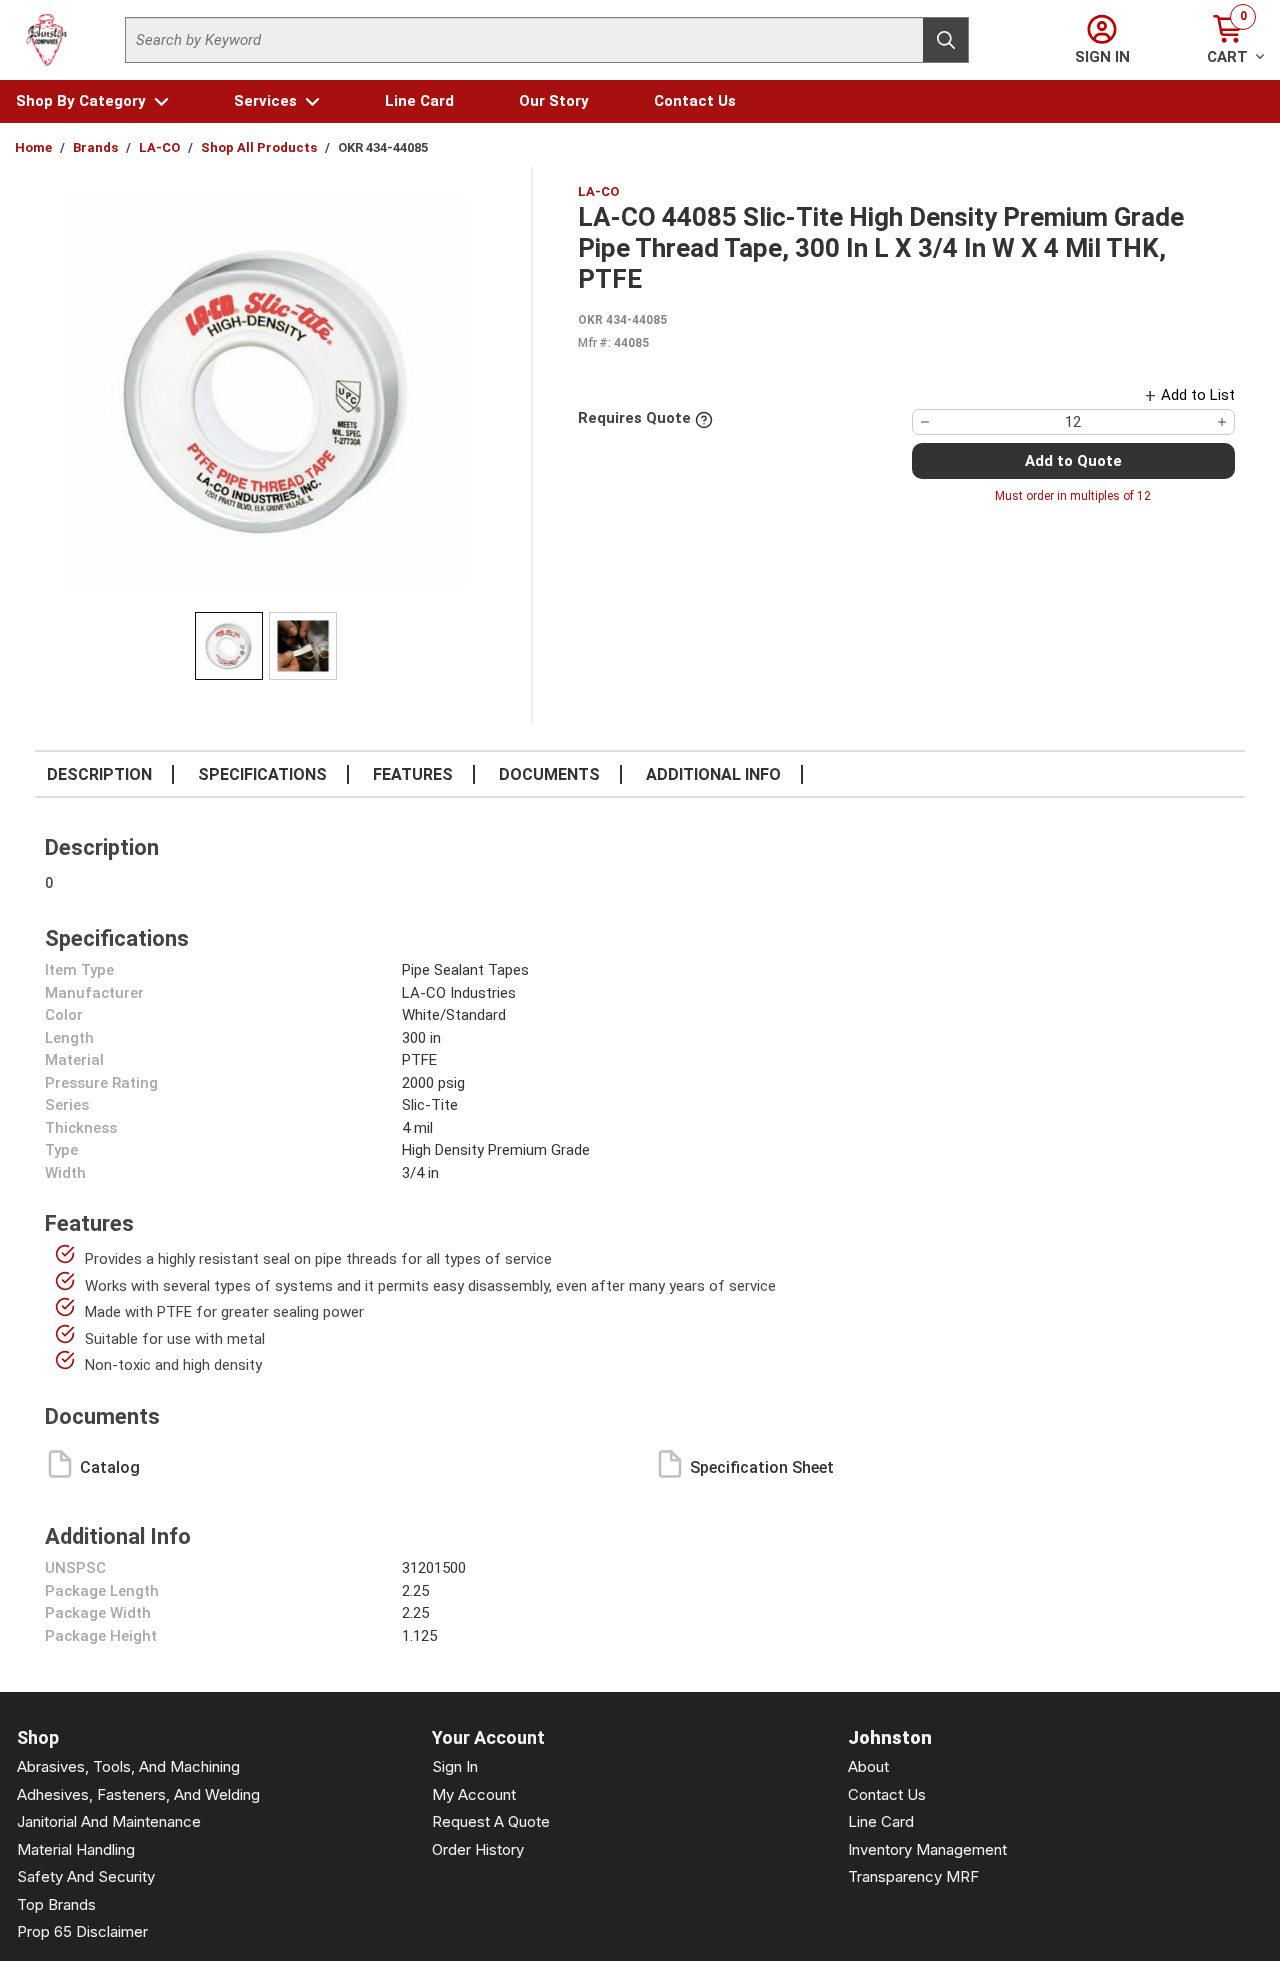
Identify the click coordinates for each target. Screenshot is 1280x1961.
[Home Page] (47, 40)
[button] (92, 101)
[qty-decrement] (925, 422)
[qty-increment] (1222, 422)
